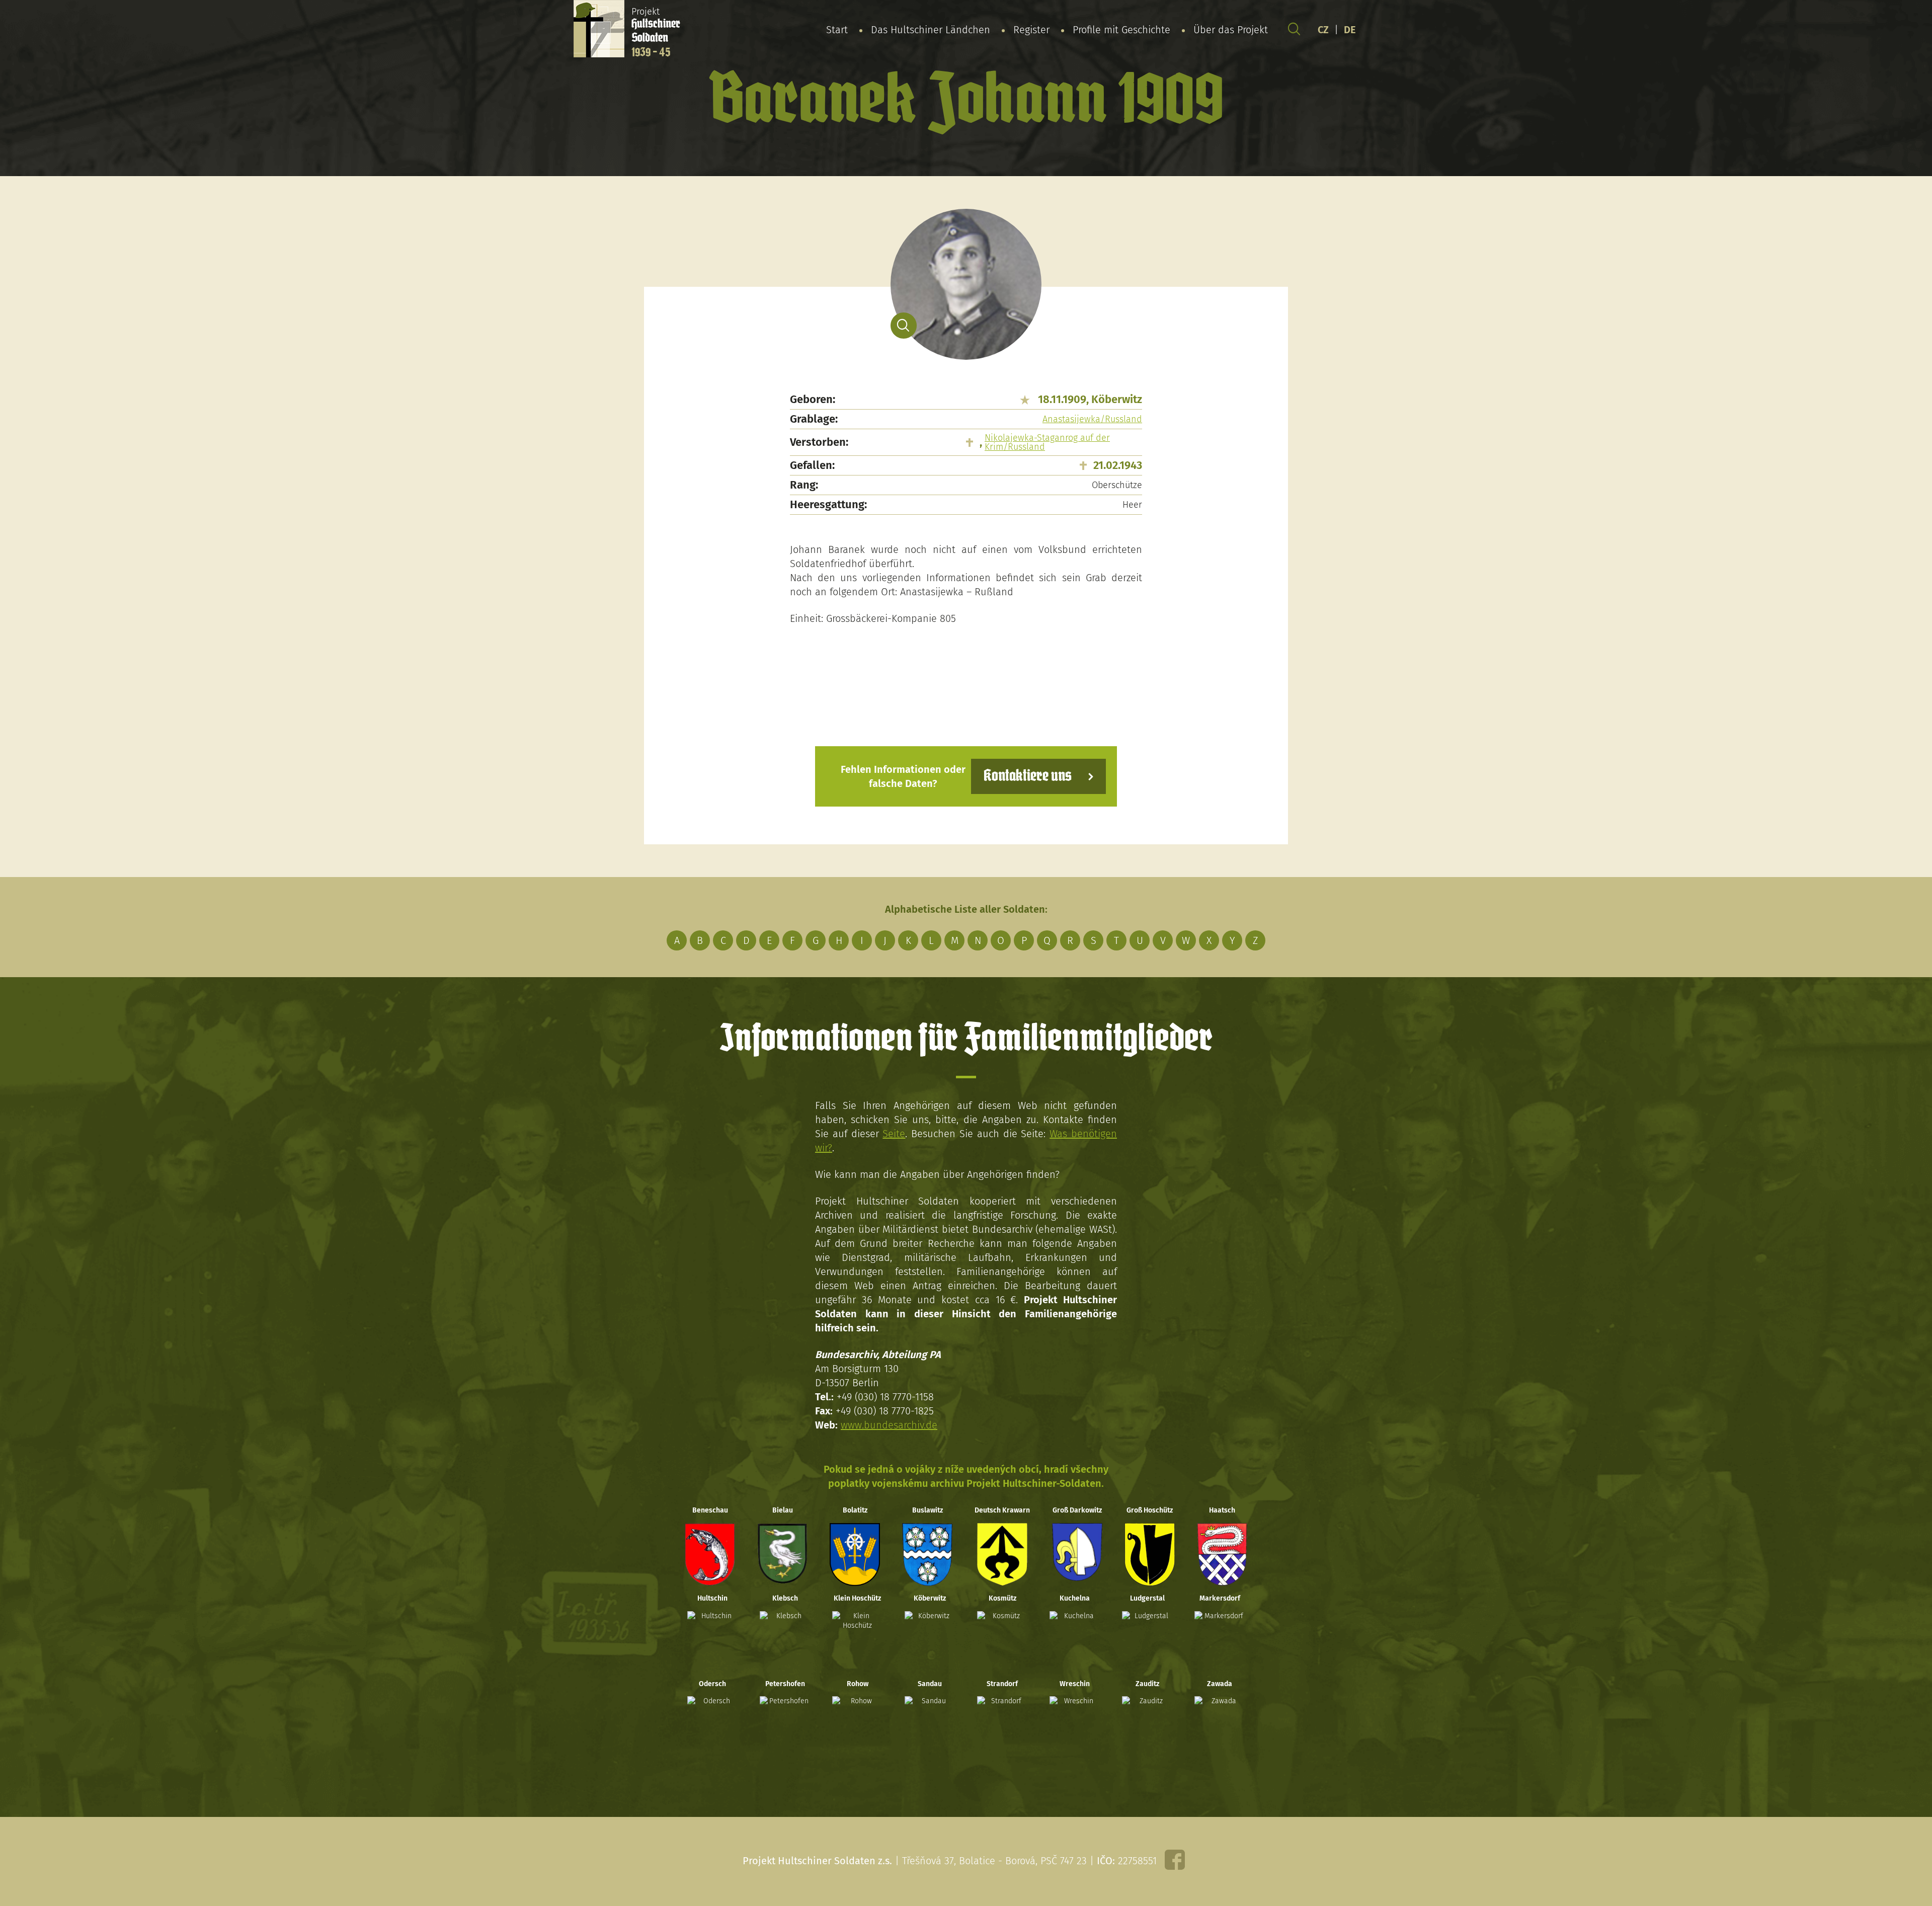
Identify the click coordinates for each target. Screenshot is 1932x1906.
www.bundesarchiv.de (889, 1425)
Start (837, 30)
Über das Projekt (1231, 30)
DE (1350, 30)
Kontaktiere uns (1028, 776)
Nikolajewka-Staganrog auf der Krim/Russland (1047, 442)
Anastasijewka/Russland (1092, 419)
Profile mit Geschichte (1121, 30)
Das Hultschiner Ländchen (931, 30)
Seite (894, 1134)
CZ (1323, 30)
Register (1031, 30)
